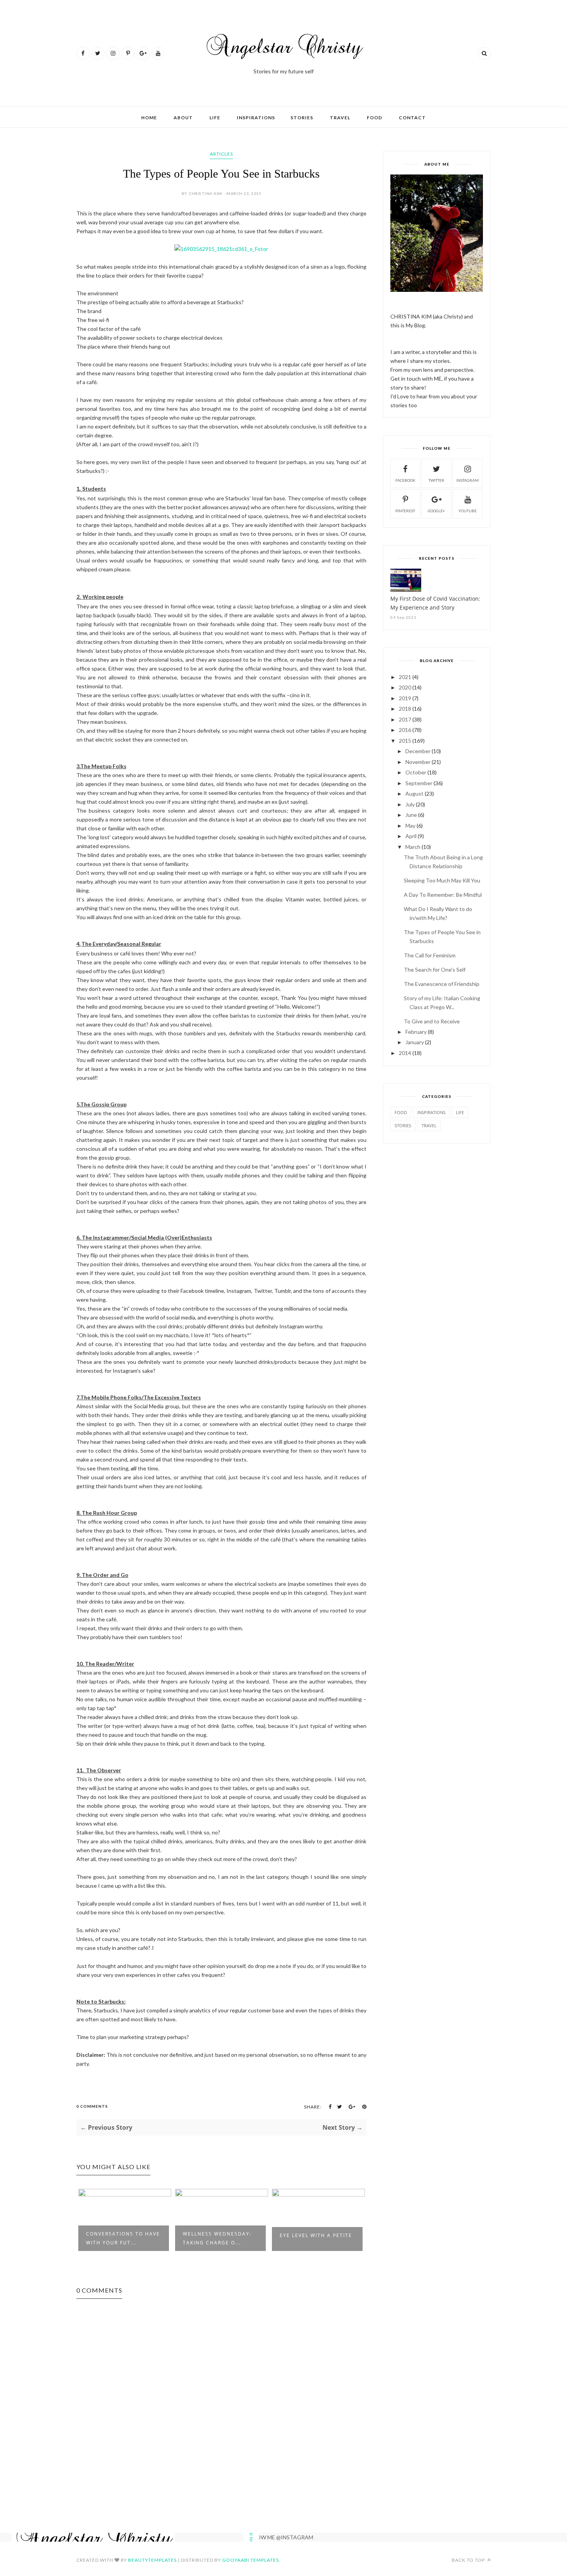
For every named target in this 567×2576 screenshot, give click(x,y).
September (419, 783)
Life (215, 118)
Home (149, 118)
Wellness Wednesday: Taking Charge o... (217, 2238)
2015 (405, 741)
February (416, 1032)
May (410, 826)
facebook (405, 480)
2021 (405, 677)
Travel (340, 118)
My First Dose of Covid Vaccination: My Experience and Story (435, 603)
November (418, 762)
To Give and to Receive (432, 1021)
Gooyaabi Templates (251, 2560)
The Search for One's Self (435, 970)
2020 (405, 687)
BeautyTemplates (152, 2560)
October (416, 772)
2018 (405, 709)
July (410, 804)
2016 (405, 730)
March (413, 847)
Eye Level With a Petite (316, 2235)
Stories (302, 118)
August (414, 793)
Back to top (469, 2560)
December (418, 751)
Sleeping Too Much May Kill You (442, 880)
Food (375, 118)
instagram (467, 480)
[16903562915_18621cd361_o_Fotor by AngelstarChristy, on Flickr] (221, 249)
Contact (412, 118)
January (415, 1042)
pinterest (405, 511)
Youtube (467, 511)
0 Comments (92, 2106)
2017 (405, 719)
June (411, 815)
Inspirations (256, 118)
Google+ (436, 511)
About (183, 118)
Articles (221, 154)
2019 (405, 698)
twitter (436, 480)
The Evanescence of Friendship (442, 984)
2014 (405, 1053)
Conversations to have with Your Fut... (123, 2238)
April (411, 836)
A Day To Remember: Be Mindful (443, 895)
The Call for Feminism (430, 955)
